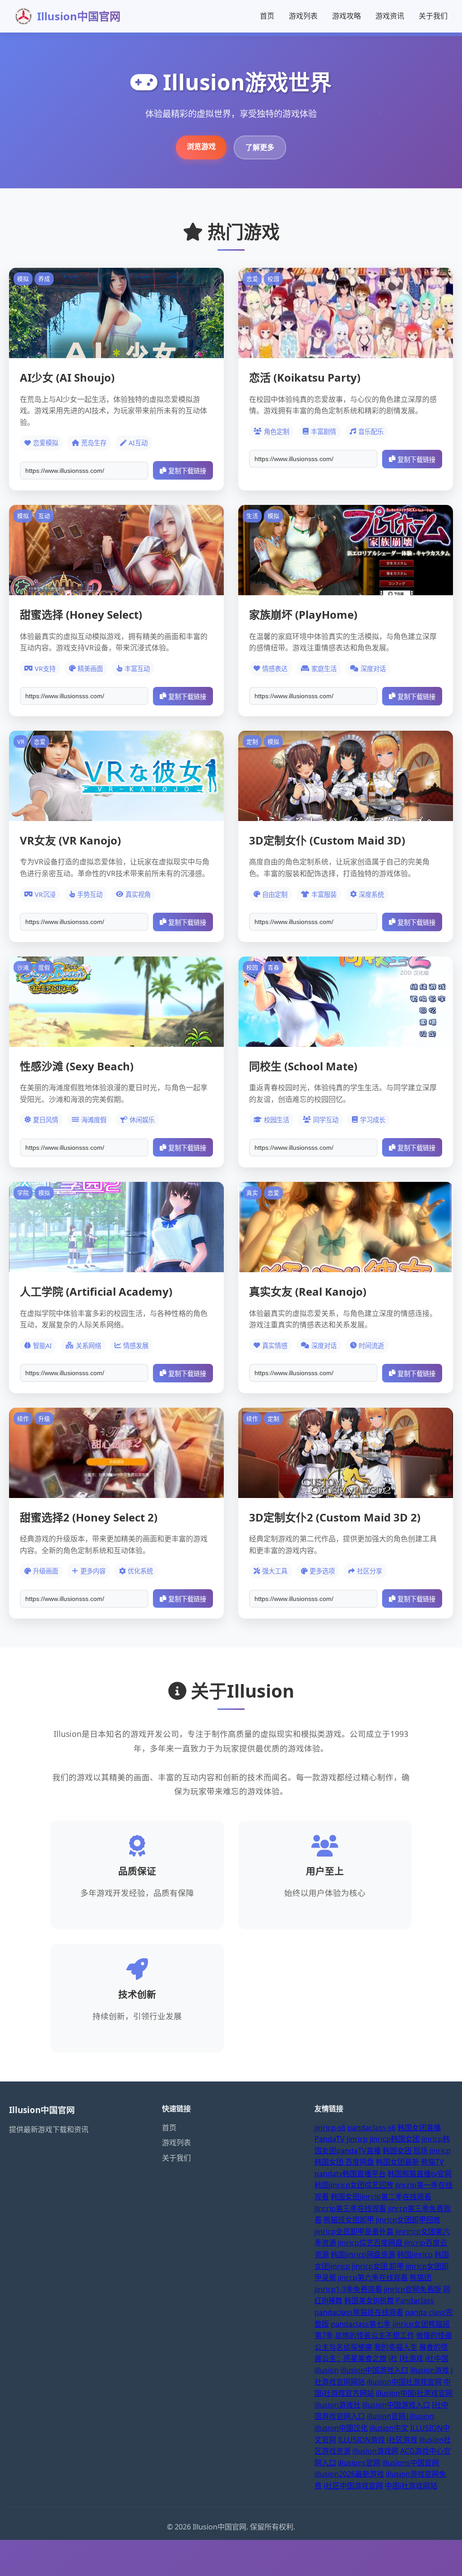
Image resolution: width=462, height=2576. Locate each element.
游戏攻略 (346, 16)
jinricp (357, 2139)
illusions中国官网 (411, 2463)
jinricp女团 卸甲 (378, 2266)
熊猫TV (432, 2162)
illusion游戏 (430, 2370)
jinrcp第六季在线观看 (373, 2277)
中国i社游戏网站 (411, 2486)
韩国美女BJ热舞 (369, 2301)
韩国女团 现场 (405, 2151)
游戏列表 (303, 16)
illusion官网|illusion (400, 2416)
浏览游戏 (201, 146)
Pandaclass (415, 2301)
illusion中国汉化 (341, 2428)
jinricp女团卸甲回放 (408, 2220)
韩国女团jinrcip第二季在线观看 (381, 2197)
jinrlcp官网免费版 (413, 2289)
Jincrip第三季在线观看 (350, 2208)
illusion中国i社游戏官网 (414, 2393)
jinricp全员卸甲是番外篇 (354, 2231)
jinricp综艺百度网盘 (370, 2243)
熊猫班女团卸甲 (349, 2220)
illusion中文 (389, 2428)
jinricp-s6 (330, 2128)
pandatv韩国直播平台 (350, 2174)
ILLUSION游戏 (361, 2440)
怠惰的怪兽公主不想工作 (374, 2335)
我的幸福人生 (396, 2347)
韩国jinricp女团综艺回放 (354, 2185)
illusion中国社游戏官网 (404, 2382)
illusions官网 (359, 2463)
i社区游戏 (402, 2440)
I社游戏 (411, 2358)
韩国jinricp (415, 2254)
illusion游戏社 (337, 2405)
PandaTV (330, 2139)
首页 (267, 16)
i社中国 (437, 2358)
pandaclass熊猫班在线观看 (359, 2312)
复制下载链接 (187, 471)
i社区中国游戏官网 (353, 2486)
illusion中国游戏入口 (374, 2370)
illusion (327, 2370)
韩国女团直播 (419, 2128)
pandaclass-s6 (372, 2128)
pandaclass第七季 (361, 2324)
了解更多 (260, 147)
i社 (393, 2358)
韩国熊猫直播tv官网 (420, 2174)
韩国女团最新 (397, 2162)
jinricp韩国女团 (395, 2139)
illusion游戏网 (375, 2451)
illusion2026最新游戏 (349, 2474)
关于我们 (433, 16)
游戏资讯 (390, 16)
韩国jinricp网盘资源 (363, 2254)
